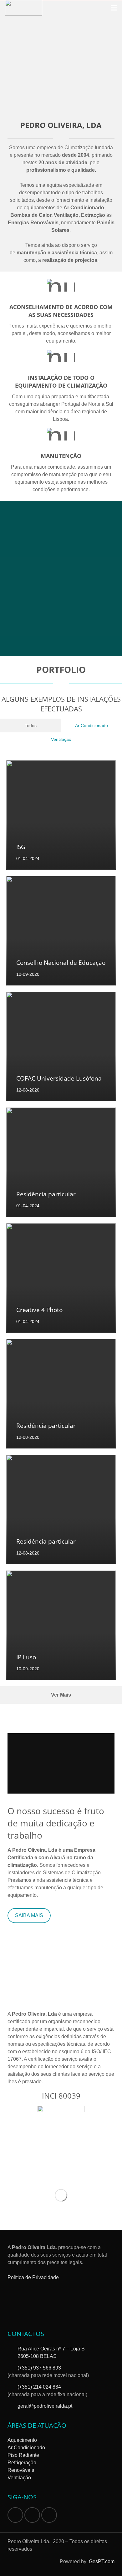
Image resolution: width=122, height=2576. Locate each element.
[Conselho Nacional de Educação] (61, 931)
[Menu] (114, 8)
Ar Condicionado (26, 2448)
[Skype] (32, 2515)
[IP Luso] (61, 1625)
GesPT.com (102, 2561)
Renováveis (21, 2470)
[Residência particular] (61, 1162)
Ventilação (19, 2478)
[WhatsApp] (49, 2515)
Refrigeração (22, 2463)
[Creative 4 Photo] (61, 1278)
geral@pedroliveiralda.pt (45, 2406)
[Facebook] (15, 2515)
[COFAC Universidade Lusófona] (61, 1046)
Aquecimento (22, 2440)
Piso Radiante (23, 2455)
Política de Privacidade (33, 2277)
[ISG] (61, 815)
